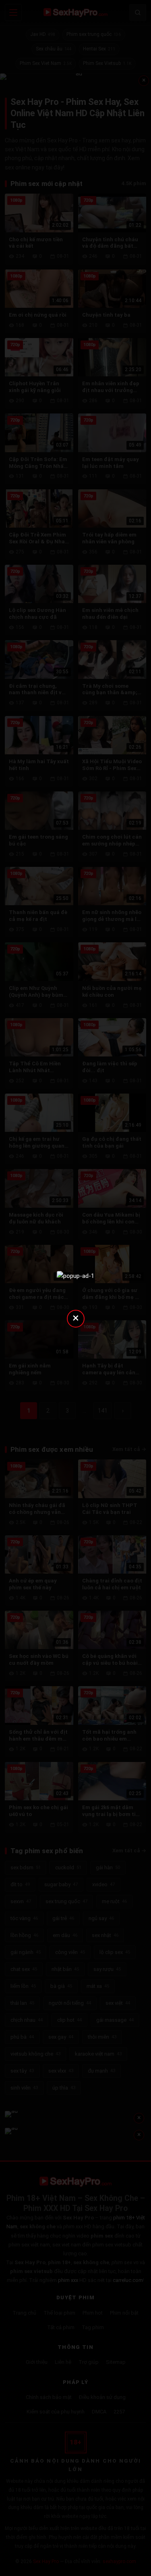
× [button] (76, 1318)
